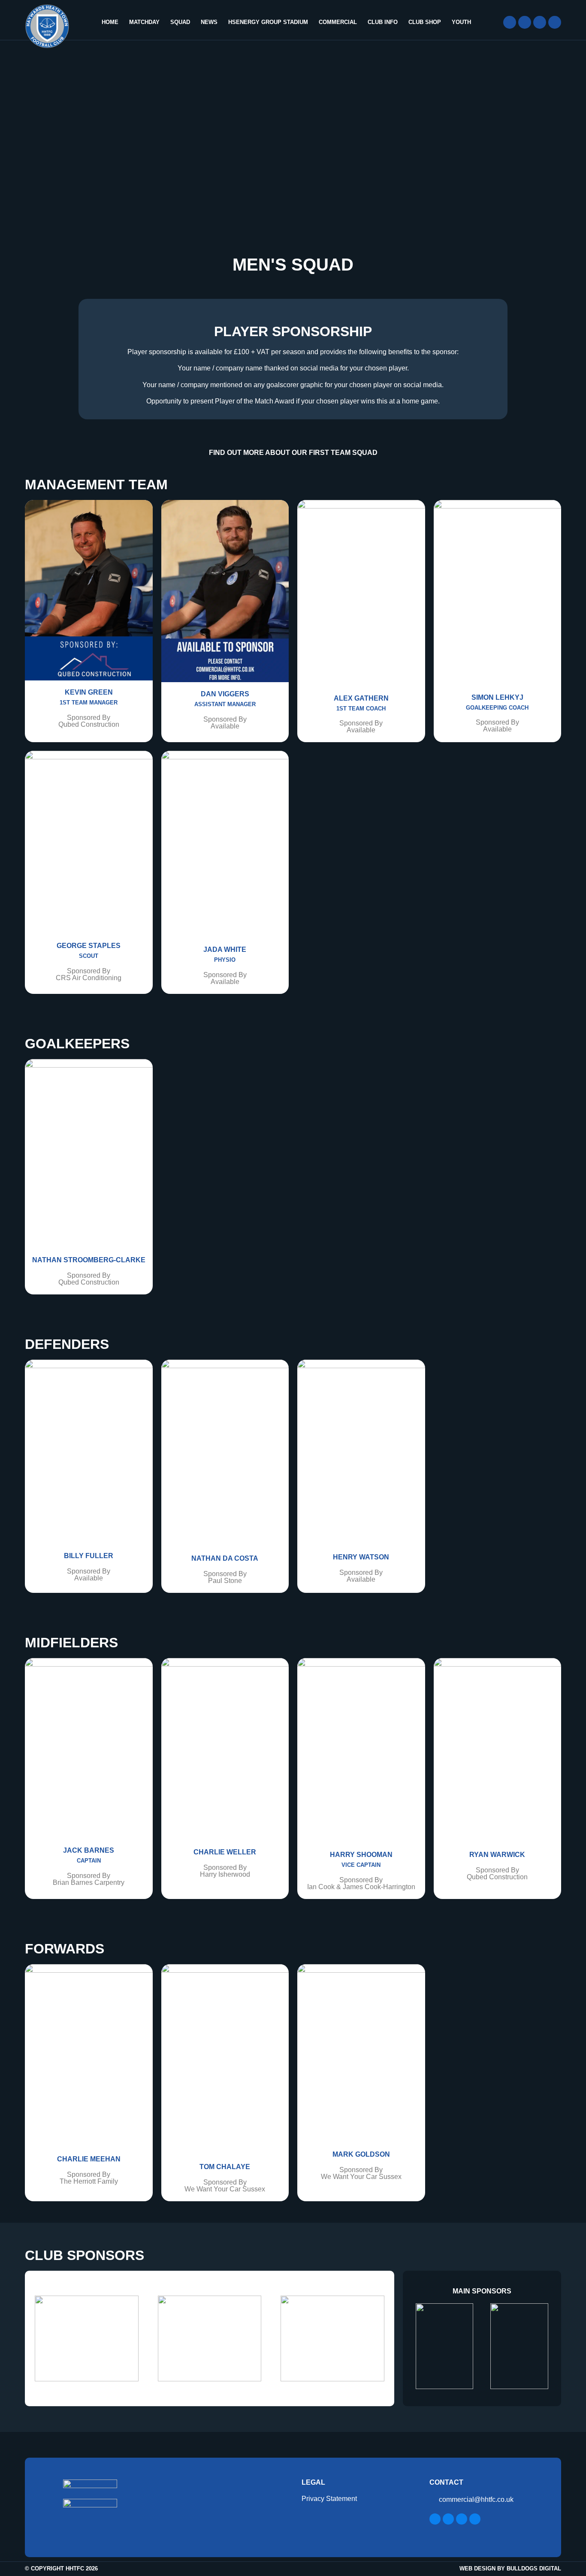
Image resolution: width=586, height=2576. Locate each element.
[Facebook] (510, 22)
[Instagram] (540, 22)
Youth (461, 22)
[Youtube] (555, 22)
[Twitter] (525, 22)
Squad (180, 22)
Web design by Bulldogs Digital (510, 2568)
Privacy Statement (329, 2499)
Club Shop (425, 22)
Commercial (338, 22)
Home (110, 22)
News (209, 22)
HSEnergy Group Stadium (268, 22)
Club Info (383, 22)
